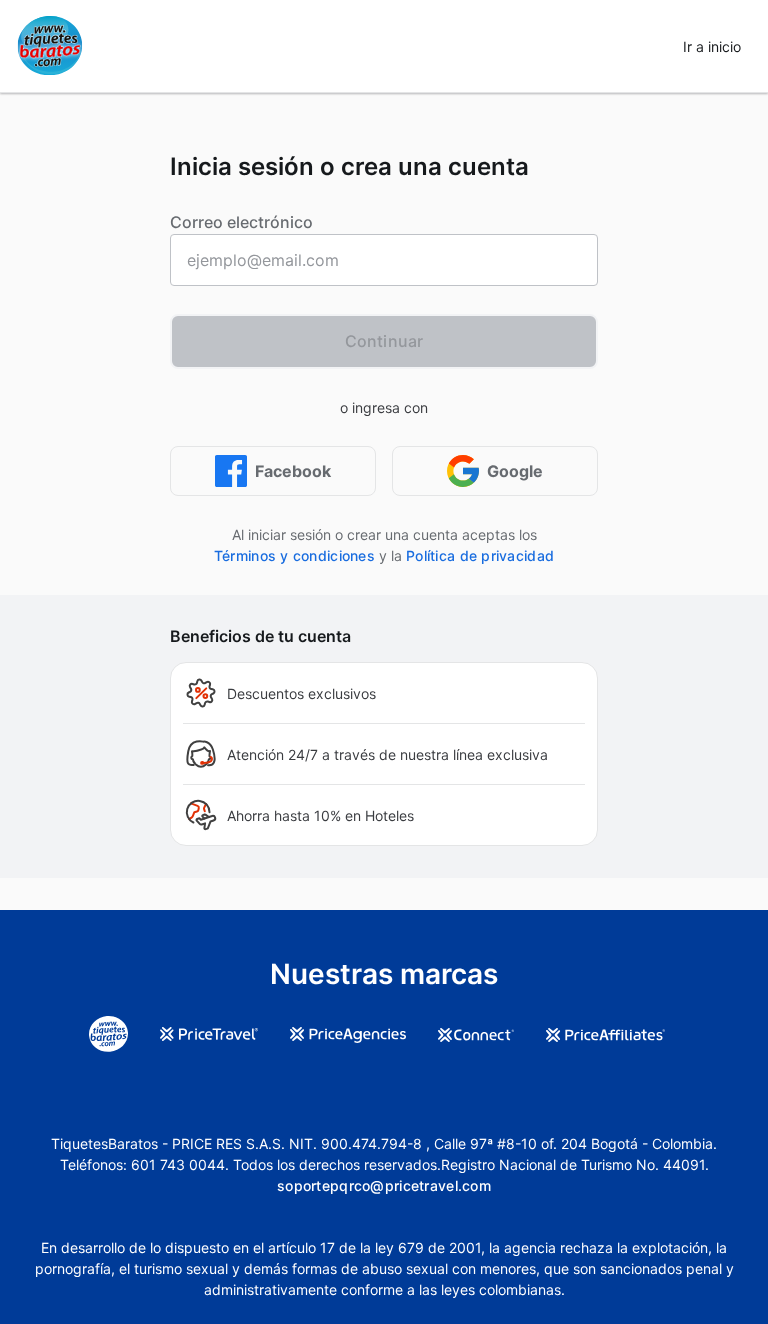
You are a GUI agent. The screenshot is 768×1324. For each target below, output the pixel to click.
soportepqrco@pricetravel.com (384, 1185)
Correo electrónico (241, 222)
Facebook (293, 471)
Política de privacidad (480, 555)
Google (515, 471)
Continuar (384, 341)
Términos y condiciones (294, 555)
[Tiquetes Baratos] (50, 46)
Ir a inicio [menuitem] (712, 46)
